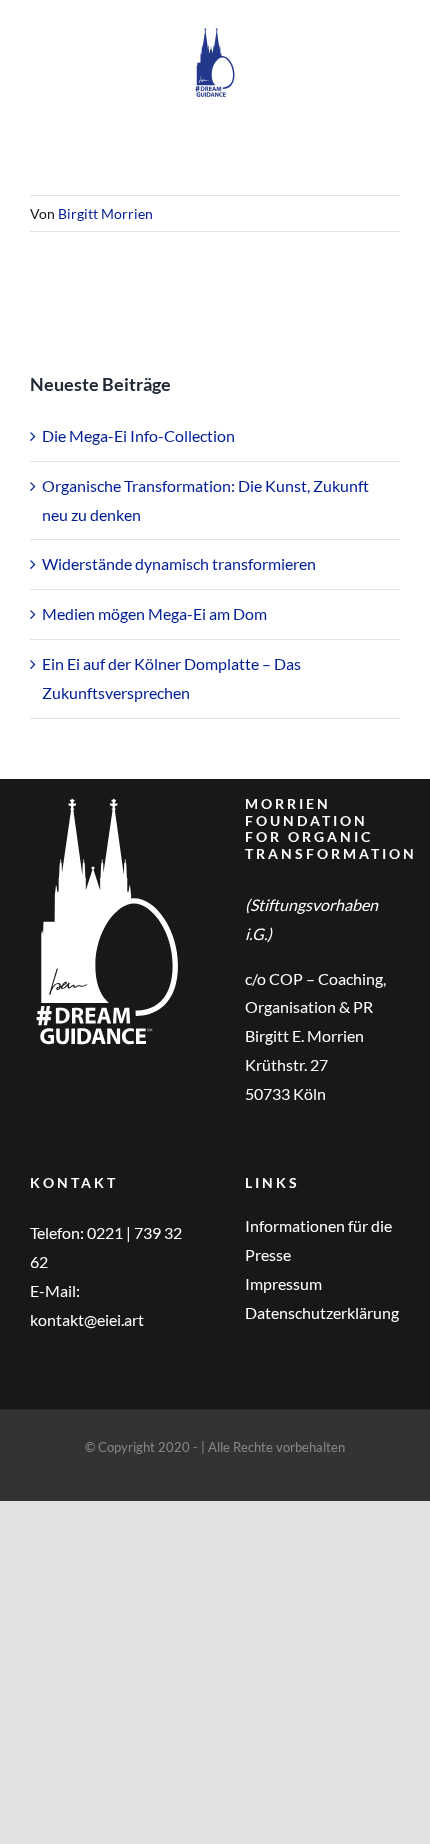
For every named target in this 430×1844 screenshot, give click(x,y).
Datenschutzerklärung (322, 1312)
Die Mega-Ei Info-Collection (138, 435)
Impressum (283, 1283)
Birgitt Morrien (105, 213)
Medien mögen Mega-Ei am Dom (154, 613)
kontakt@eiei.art (87, 1319)
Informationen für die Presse (318, 1240)
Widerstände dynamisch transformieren (179, 563)
